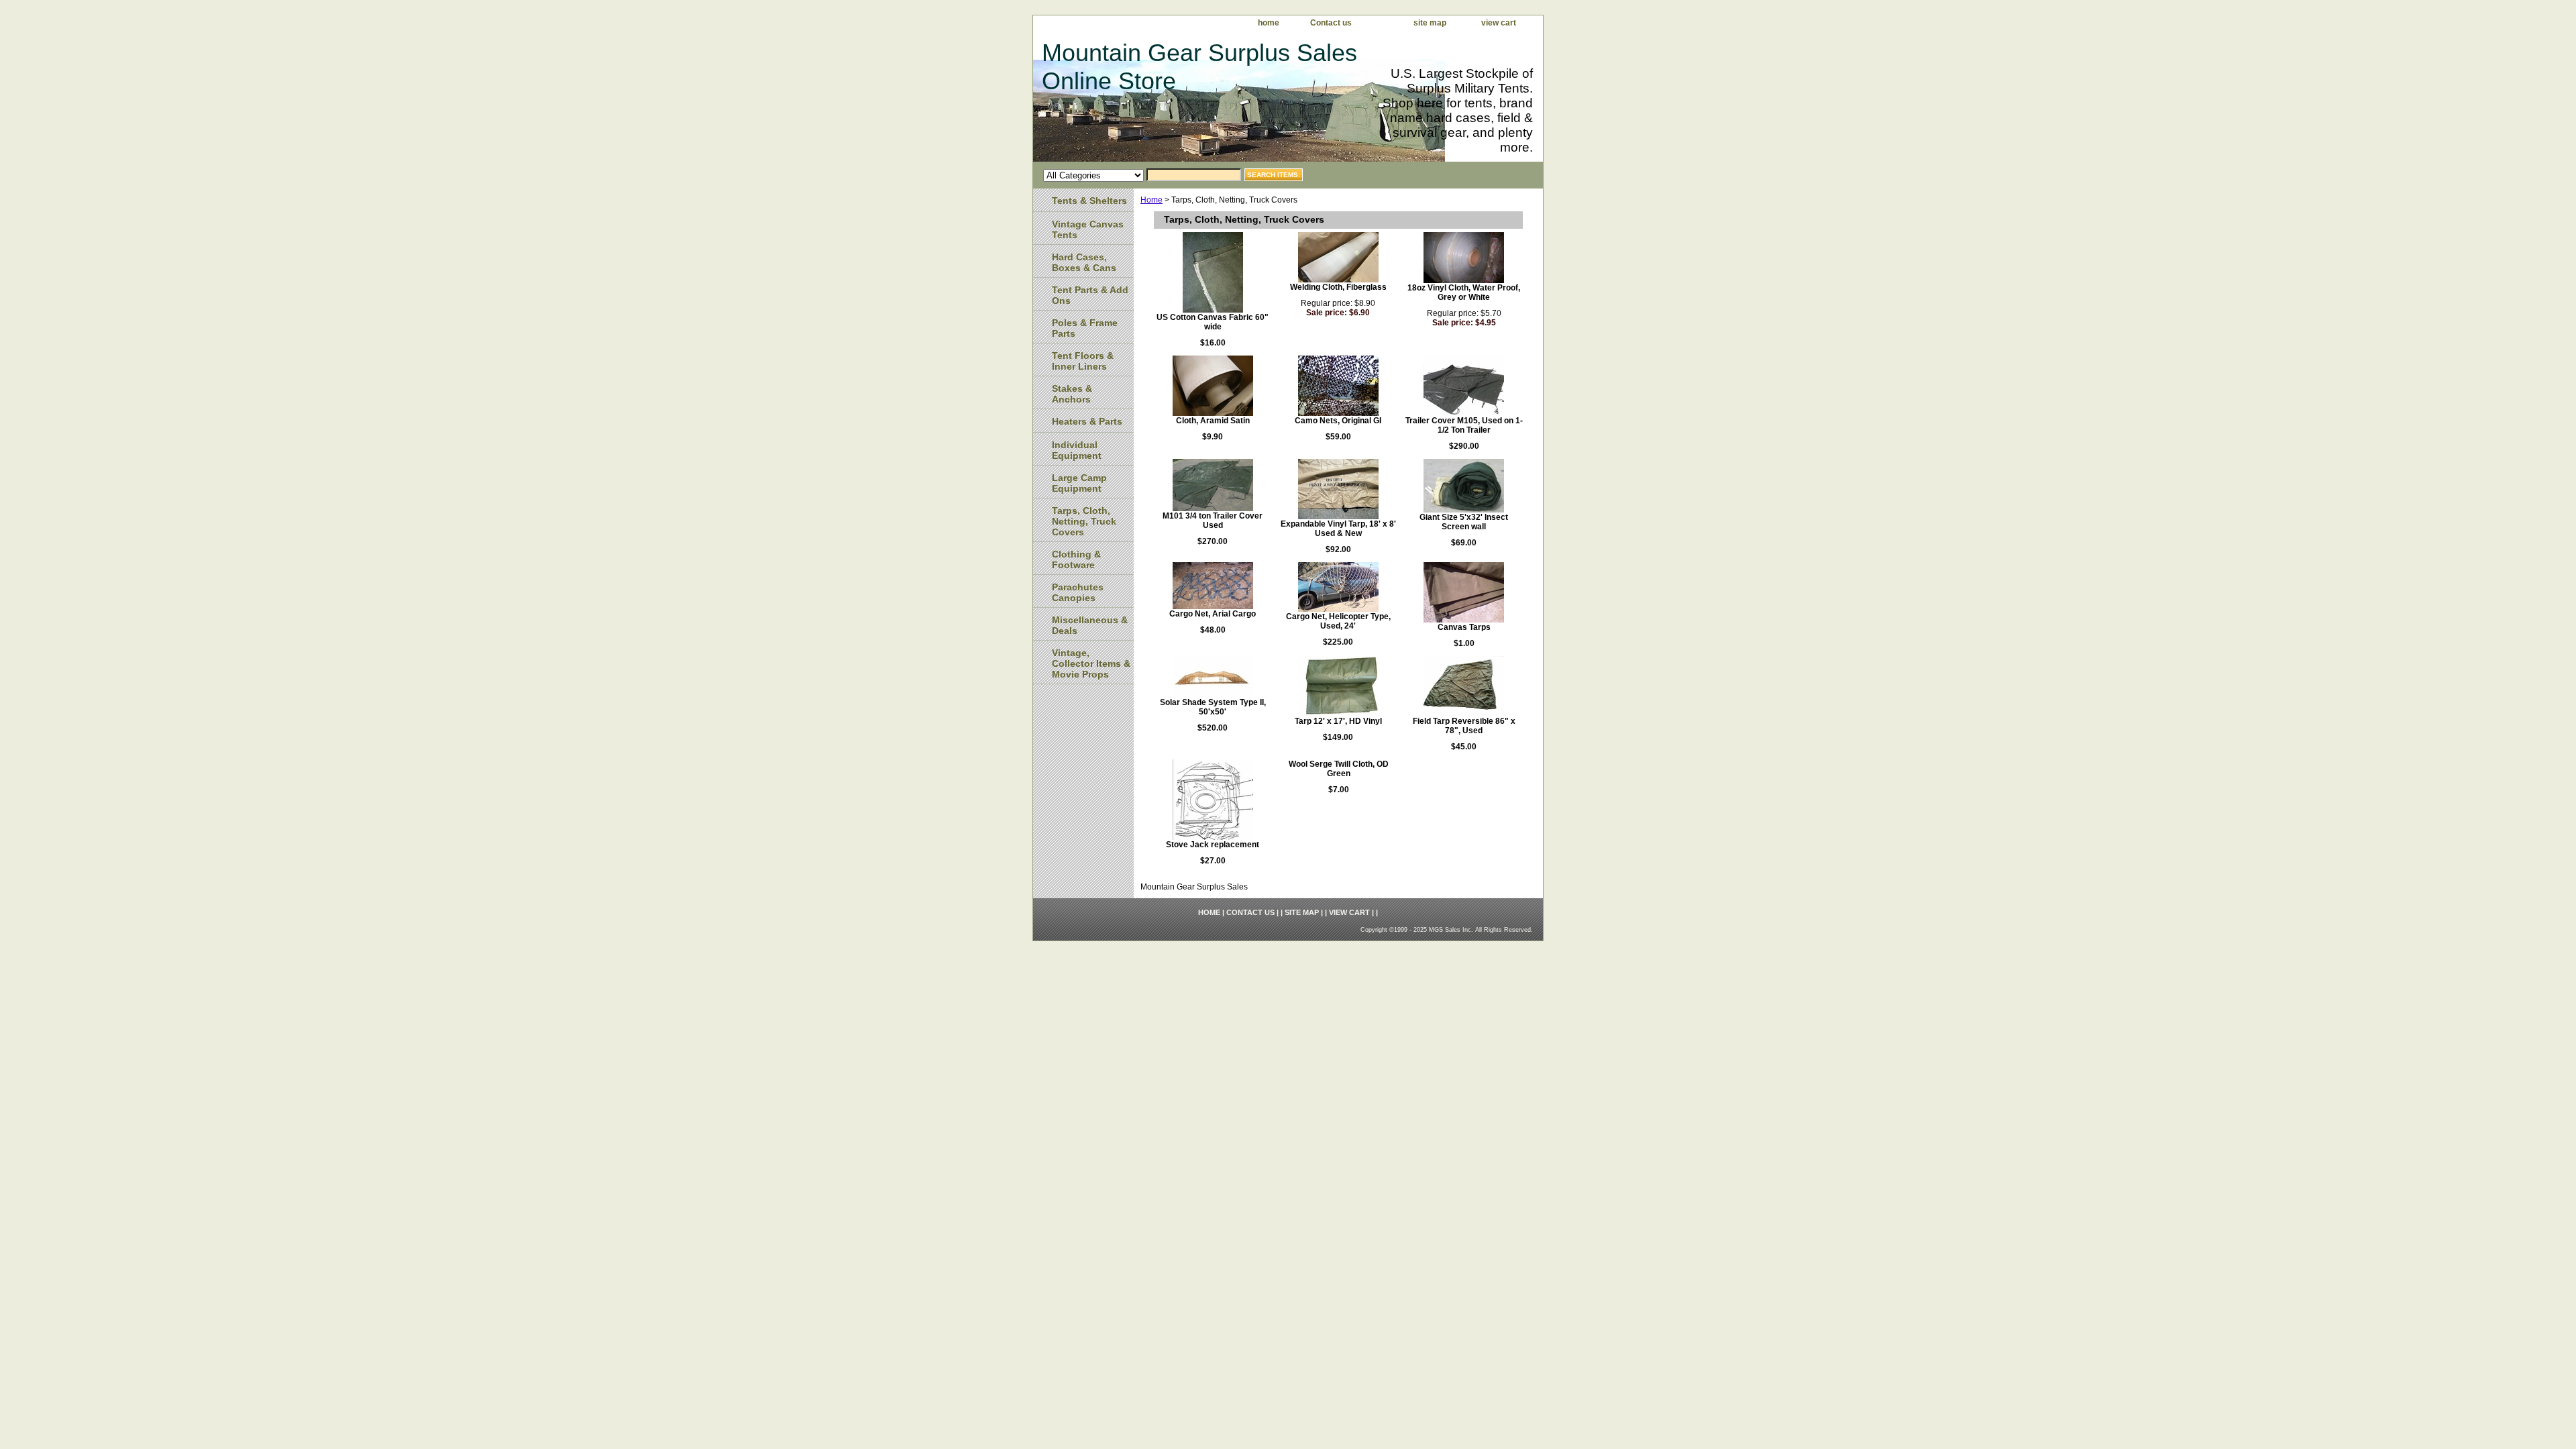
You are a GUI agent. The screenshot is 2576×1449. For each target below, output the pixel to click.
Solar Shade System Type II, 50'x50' (1213, 707)
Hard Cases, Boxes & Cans (1084, 262)
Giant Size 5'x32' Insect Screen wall (1464, 522)
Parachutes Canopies (1078, 592)
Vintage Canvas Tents (1088, 229)
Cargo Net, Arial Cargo (1213, 614)
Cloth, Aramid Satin (1213, 421)
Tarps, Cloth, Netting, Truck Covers (1084, 521)
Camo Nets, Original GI (1338, 421)
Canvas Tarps (1464, 627)
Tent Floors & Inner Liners (1083, 361)
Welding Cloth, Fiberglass (1338, 287)
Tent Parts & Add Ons (1090, 295)
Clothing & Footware (1076, 559)
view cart (1499, 23)
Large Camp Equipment (1079, 483)
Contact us (1331, 23)
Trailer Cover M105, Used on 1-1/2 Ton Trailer (1464, 425)
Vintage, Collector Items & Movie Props (1091, 663)
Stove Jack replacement (1213, 845)
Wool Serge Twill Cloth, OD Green (1339, 769)
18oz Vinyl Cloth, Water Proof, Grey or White (1464, 292)
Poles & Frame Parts (1085, 328)
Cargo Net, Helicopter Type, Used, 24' (1338, 621)
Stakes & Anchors (1072, 394)
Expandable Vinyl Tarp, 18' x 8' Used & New (1338, 529)
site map (1430, 23)
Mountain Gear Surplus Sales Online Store (1199, 67)
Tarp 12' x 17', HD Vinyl (1338, 721)
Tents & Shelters (1089, 201)
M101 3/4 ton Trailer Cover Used (1213, 521)
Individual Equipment (1077, 450)
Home (1151, 200)
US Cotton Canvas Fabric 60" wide (1213, 322)
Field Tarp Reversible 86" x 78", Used (1464, 726)
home (1269, 23)
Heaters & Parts (1087, 421)
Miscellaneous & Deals (1090, 625)
